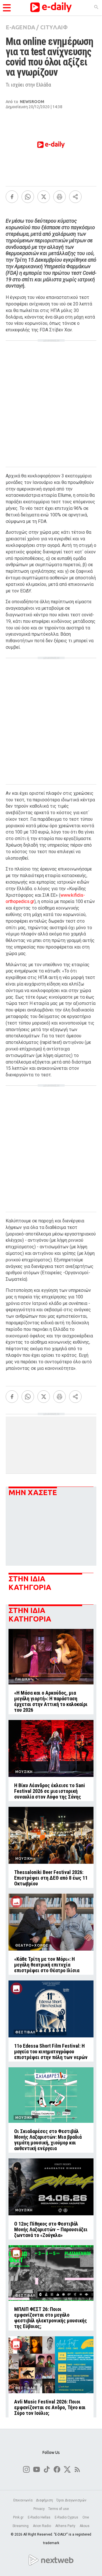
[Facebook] (12, 197)
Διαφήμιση (44, 2500)
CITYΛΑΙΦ (54, 27)
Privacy (39, 2509)
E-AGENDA (20, 27)
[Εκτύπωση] (59, 197)
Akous (85, 2526)
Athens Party (66, 2526)
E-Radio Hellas (40, 2517)
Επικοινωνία (23, 2500)
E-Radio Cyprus (67, 2517)
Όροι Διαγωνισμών (71, 2500)
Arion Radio (42, 2526)
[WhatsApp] (28, 197)
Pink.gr (19, 2517)
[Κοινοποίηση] (75, 197)
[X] (44, 197)
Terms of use (59, 2509)
